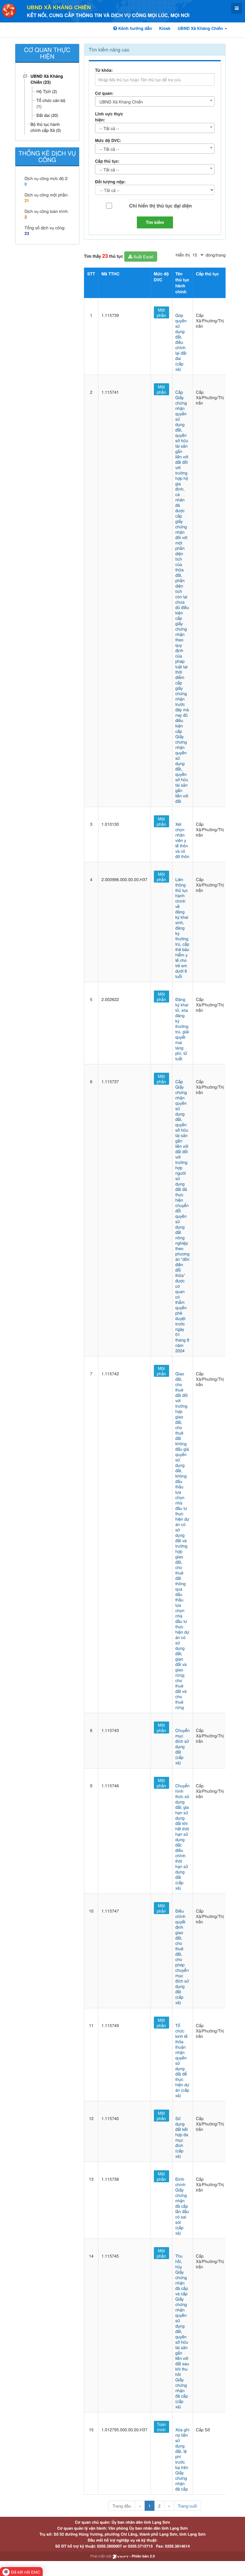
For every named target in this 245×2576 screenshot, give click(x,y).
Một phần (161, 312)
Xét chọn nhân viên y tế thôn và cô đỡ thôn (182, 840)
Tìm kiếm (155, 222)
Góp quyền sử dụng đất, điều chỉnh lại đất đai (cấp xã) (181, 342)
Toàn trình (161, 2427)
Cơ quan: (104, 93)
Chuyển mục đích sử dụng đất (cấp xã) (183, 1746)
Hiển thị (183, 255)
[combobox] (155, 101)
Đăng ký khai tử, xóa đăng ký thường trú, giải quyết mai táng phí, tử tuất (182, 1029)
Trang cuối (187, 2506)
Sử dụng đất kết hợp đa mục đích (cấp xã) (182, 2137)
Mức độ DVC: (108, 141)
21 (27, 201)
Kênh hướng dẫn (134, 28)
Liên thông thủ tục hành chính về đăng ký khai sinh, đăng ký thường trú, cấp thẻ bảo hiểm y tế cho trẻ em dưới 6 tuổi (182, 928)
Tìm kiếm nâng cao (109, 49)
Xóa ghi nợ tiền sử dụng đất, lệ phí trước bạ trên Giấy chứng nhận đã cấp (182, 2459)
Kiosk (165, 28)
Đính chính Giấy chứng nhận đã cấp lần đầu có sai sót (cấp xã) (182, 2206)
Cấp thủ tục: (107, 161)
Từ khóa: (104, 70)
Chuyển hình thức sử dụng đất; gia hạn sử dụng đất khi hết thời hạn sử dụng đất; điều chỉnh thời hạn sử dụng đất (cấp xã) (183, 1837)
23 (27, 234)
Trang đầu (122, 2506)
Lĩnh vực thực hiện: (109, 117)
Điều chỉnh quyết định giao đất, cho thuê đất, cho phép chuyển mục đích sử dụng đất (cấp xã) (182, 1957)
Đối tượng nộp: (110, 182)
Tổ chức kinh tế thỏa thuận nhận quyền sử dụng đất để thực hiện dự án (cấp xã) (182, 2060)
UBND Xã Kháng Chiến (59, 7)
